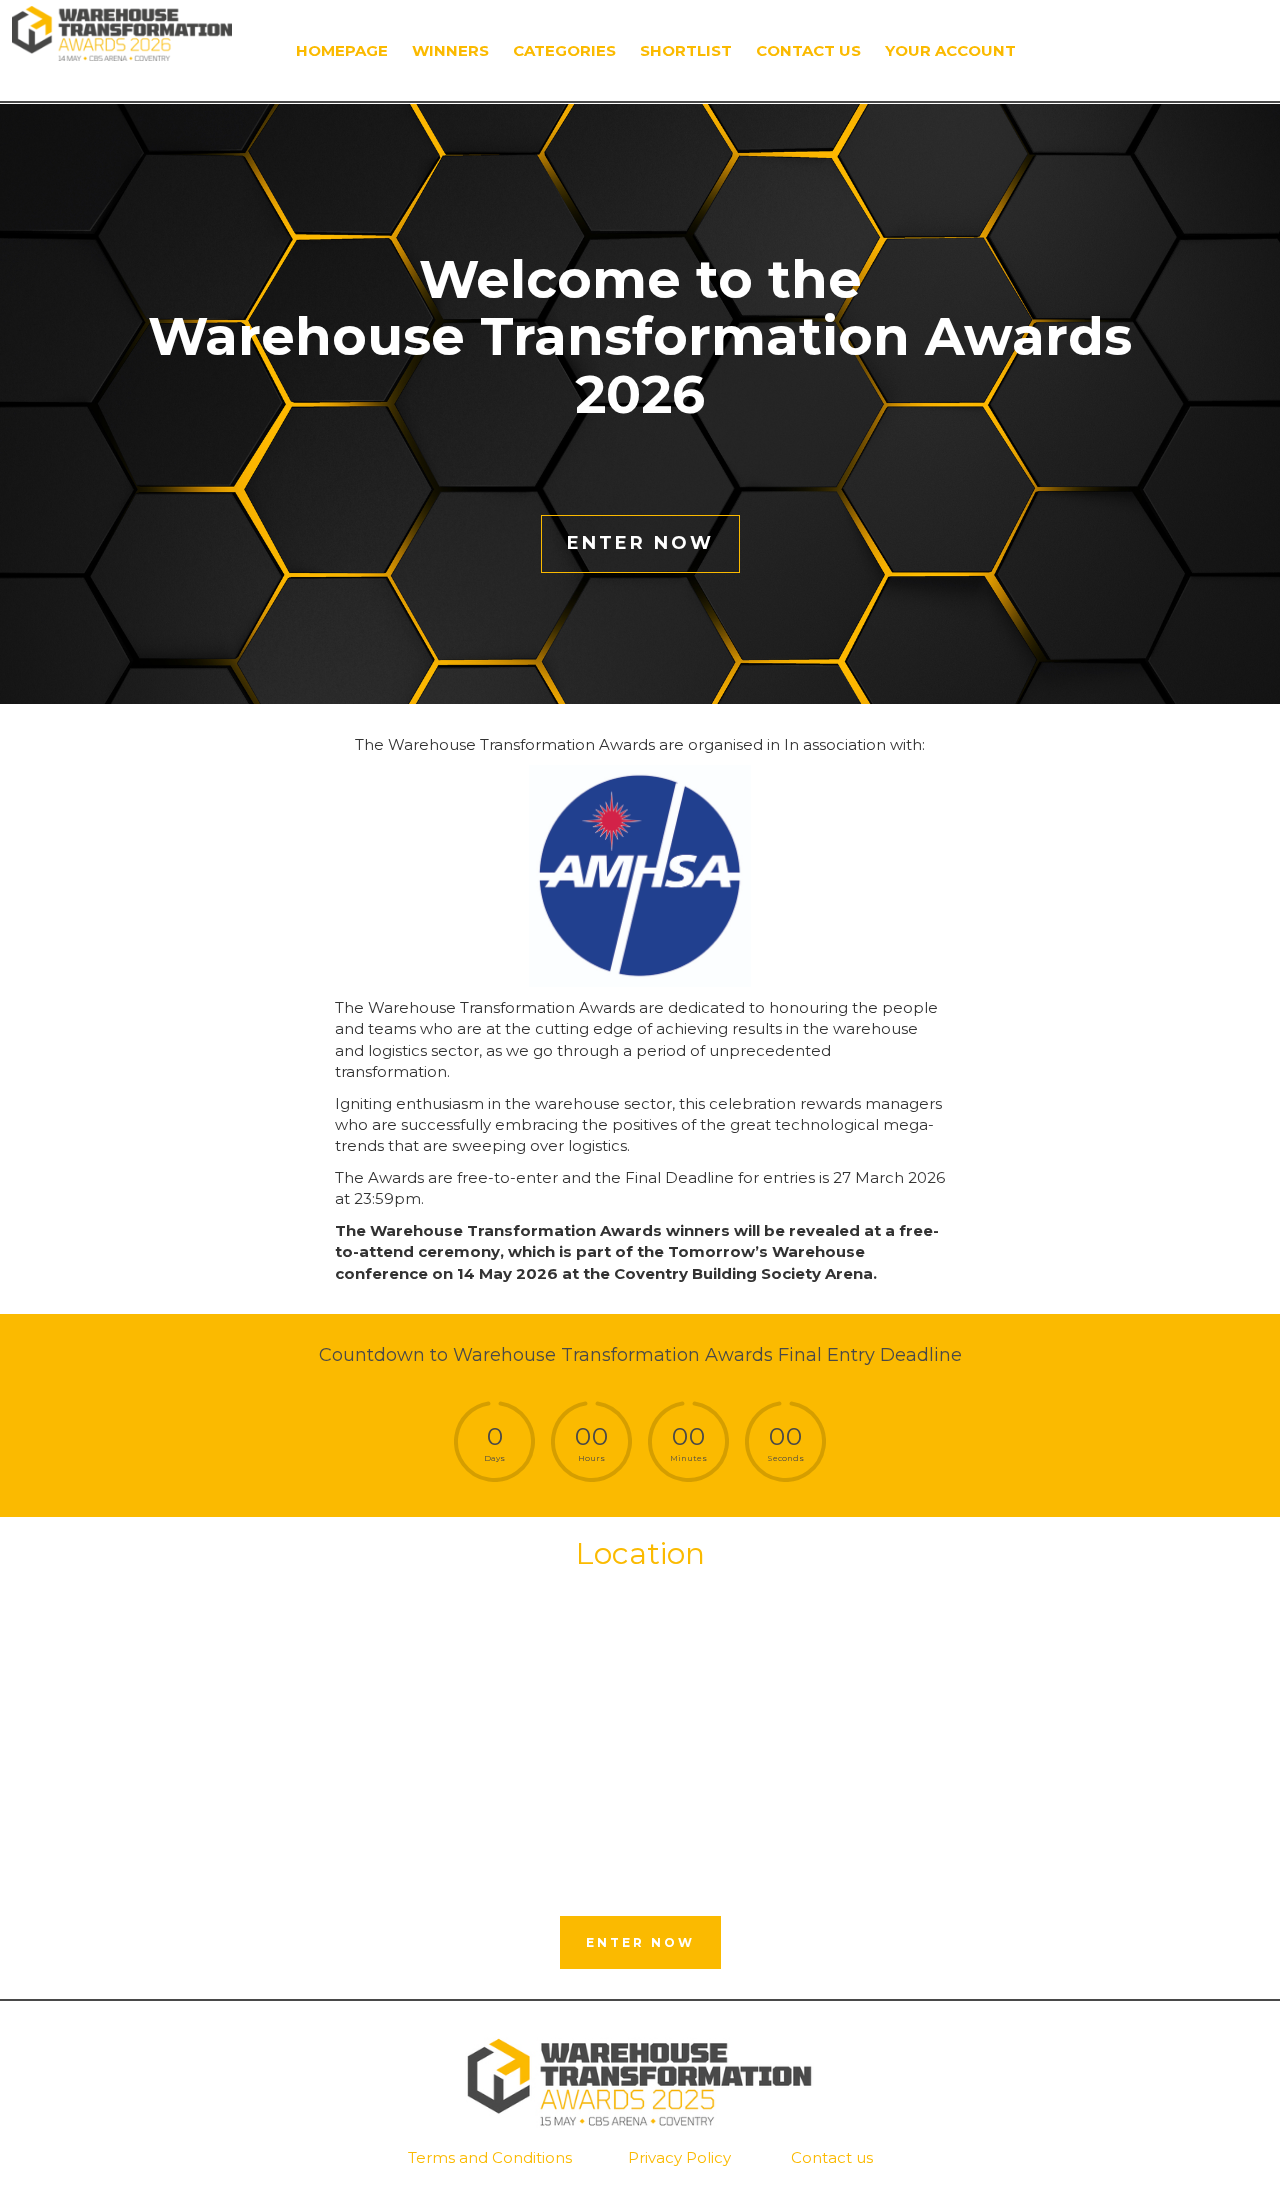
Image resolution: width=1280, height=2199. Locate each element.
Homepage (342, 50)
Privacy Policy (679, 2157)
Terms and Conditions (490, 2157)
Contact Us (808, 50)
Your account (950, 50)
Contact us (832, 2157)
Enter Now (640, 543)
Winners (450, 50)
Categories (564, 50)
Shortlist (686, 50)
